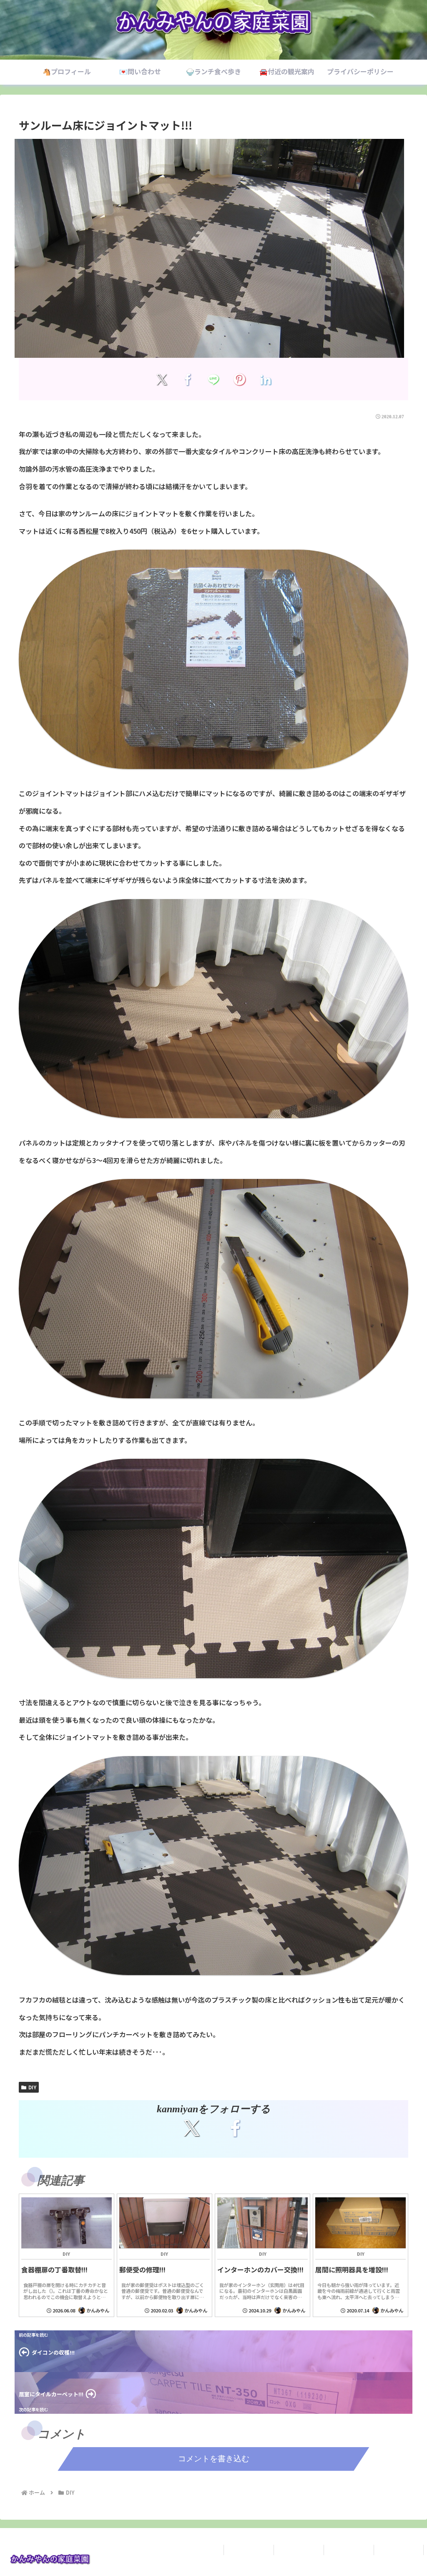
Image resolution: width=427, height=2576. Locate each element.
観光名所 (399, 2550)
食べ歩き (349, 2550)
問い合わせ (299, 2550)
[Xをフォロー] (192, 2128)
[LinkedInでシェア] (265, 379)
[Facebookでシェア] (187, 379)
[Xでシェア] (162, 379)
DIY (32, 2087)
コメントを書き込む (214, 2459)
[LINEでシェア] (214, 379)
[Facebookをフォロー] (235, 2128)
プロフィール (249, 2550)
